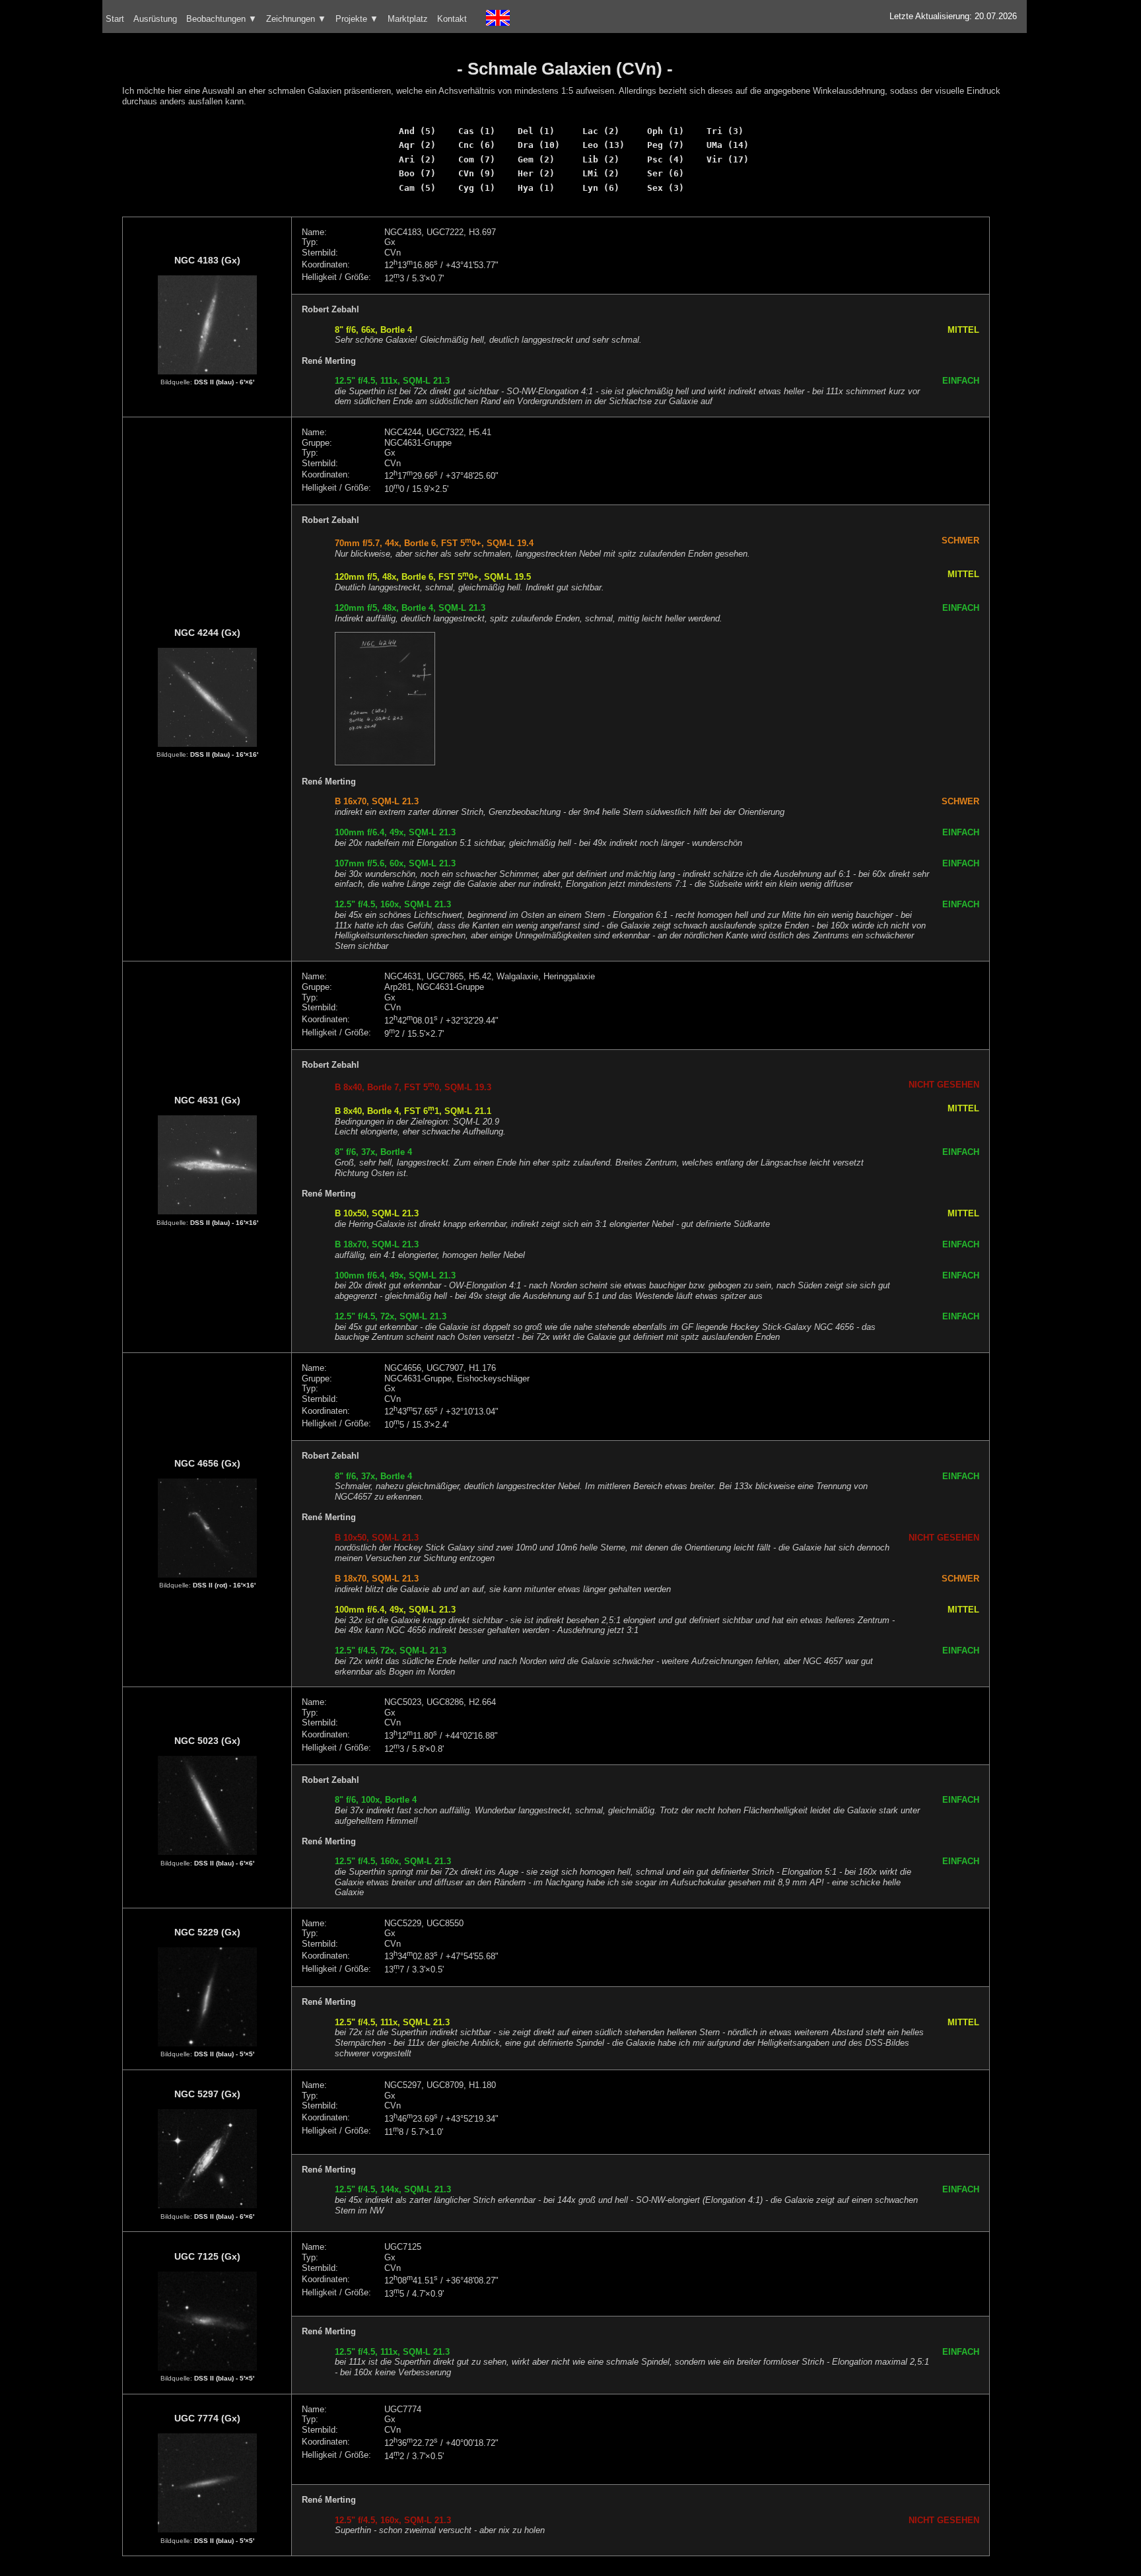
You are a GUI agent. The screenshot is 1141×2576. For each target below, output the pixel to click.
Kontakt (452, 19)
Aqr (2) (417, 145)
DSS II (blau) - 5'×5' (224, 2054)
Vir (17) (728, 159)
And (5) (417, 131)
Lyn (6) (601, 188)
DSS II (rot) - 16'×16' (224, 1585)
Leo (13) (604, 145)
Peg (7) (666, 145)
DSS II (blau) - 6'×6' (224, 382)
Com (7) (477, 159)
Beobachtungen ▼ (222, 19)
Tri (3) (725, 131)
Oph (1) (666, 131)
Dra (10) (539, 145)
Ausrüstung (155, 19)
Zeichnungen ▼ (296, 19)
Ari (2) (417, 159)
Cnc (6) (477, 145)
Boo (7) (417, 173)
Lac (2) (601, 131)
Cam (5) (417, 188)
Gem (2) (536, 159)
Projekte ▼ (357, 19)
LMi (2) (601, 173)
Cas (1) (477, 131)
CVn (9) (477, 173)
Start (115, 19)
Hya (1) (536, 188)
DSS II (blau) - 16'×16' (224, 754)
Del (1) (536, 131)
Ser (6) (666, 173)
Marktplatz (408, 19)
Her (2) (536, 173)
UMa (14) (728, 145)
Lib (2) (601, 159)
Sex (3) (666, 188)
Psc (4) (666, 159)
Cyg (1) (477, 188)
